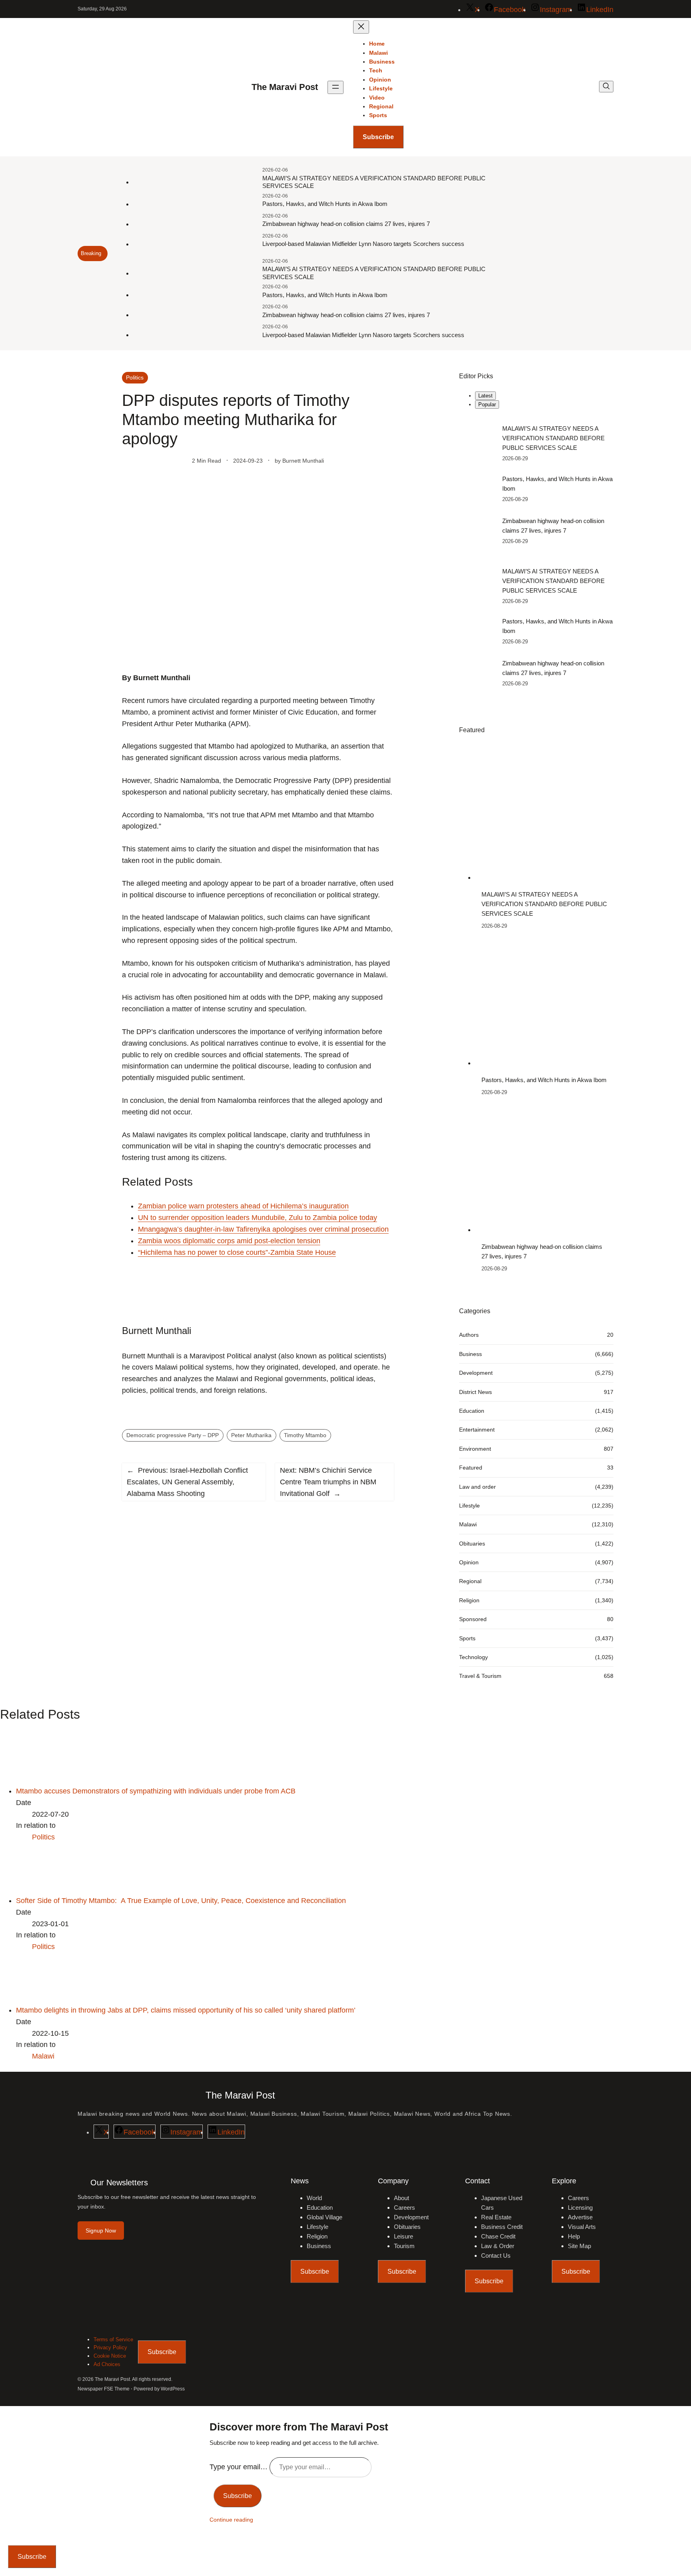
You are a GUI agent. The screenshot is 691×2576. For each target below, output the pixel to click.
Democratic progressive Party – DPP (173, 1435)
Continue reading (231, 2520)
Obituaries (472, 1544)
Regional (470, 1581)
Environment (475, 1449)
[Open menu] (336, 87)
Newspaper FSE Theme (104, 2389)
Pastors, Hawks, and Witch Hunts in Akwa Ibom (325, 204)
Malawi (468, 1524)
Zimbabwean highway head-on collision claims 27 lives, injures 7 (346, 224)
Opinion (469, 1562)
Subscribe (378, 137)
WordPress (173, 2389)
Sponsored (473, 1619)
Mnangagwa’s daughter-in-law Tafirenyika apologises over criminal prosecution (263, 1229)
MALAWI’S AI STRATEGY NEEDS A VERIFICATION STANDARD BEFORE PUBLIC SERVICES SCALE (374, 182)
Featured (471, 1468)
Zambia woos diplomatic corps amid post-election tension (229, 1241)
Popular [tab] (487, 404)
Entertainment (477, 1430)
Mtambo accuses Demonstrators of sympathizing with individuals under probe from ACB (156, 1791)
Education (472, 1411)
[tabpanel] (536, 485)
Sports (467, 1638)
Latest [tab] (485, 396)
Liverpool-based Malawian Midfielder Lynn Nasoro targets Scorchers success (363, 244)
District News (475, 1392)
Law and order (477, 1487)
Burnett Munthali (303, 461)
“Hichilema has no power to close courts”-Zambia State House (237, 1252)
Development (476, 1373)
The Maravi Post (285, 87)
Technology (473, 1657)
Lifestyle (469, 1506)
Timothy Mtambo (305, 1435)
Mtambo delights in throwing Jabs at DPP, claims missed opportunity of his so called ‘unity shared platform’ (186, 2010)
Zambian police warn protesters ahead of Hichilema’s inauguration (243, 1206)
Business (470, 1354)
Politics (135, 377)
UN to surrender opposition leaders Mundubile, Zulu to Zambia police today (258, 1218)
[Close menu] (361, 27)
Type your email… (240, 2467)
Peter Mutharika (251, 1435)
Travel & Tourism (480, 1676)
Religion (469, 1600)
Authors (469, 1335)
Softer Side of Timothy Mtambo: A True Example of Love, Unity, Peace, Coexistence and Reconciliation (181, 1901)
